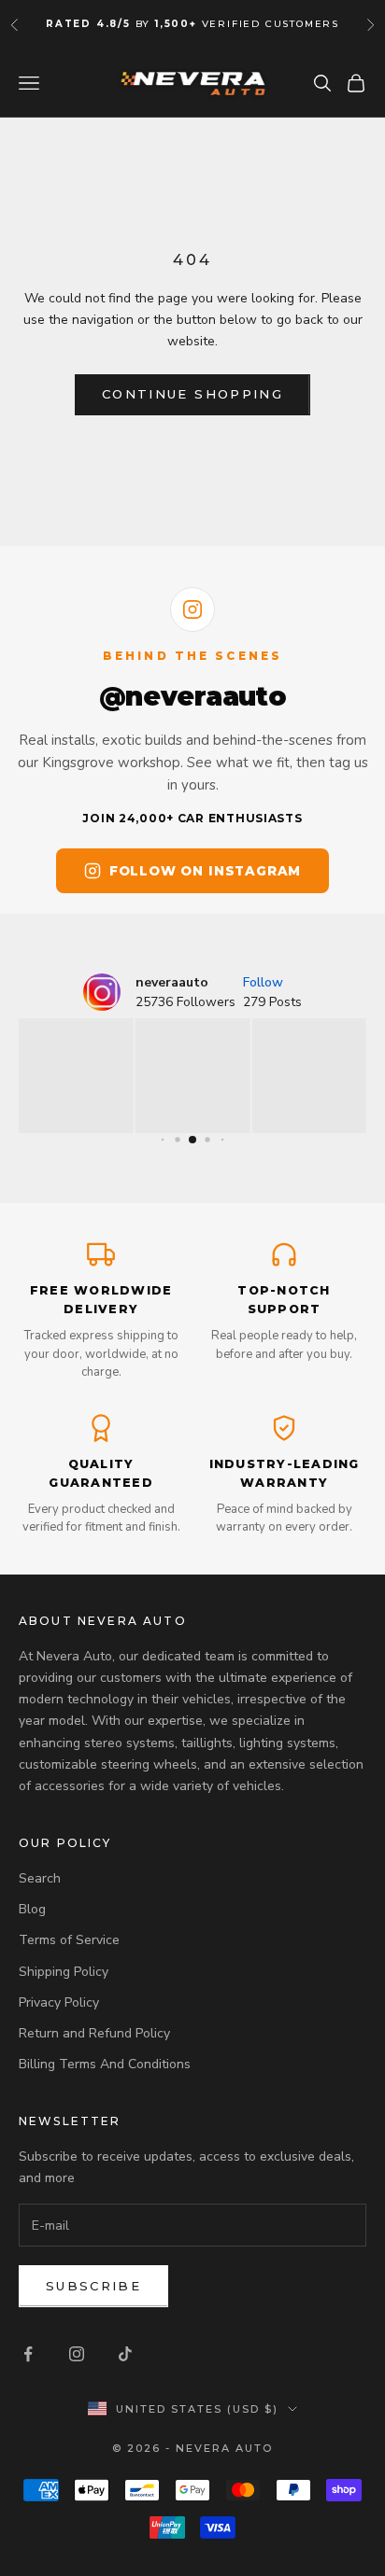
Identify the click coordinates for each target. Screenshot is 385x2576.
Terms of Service (69, 1940)
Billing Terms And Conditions (105, 2064)
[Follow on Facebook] (28, 2354)
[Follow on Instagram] (77, 2354)
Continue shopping (192, 394)
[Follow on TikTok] (125, 2354)
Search (40, 1878)
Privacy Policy (59, 2002)
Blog (32, 1909)
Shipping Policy (64, 1972)
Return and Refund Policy (94, 2033)
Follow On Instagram (205, 871)
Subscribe (93, 2286)
